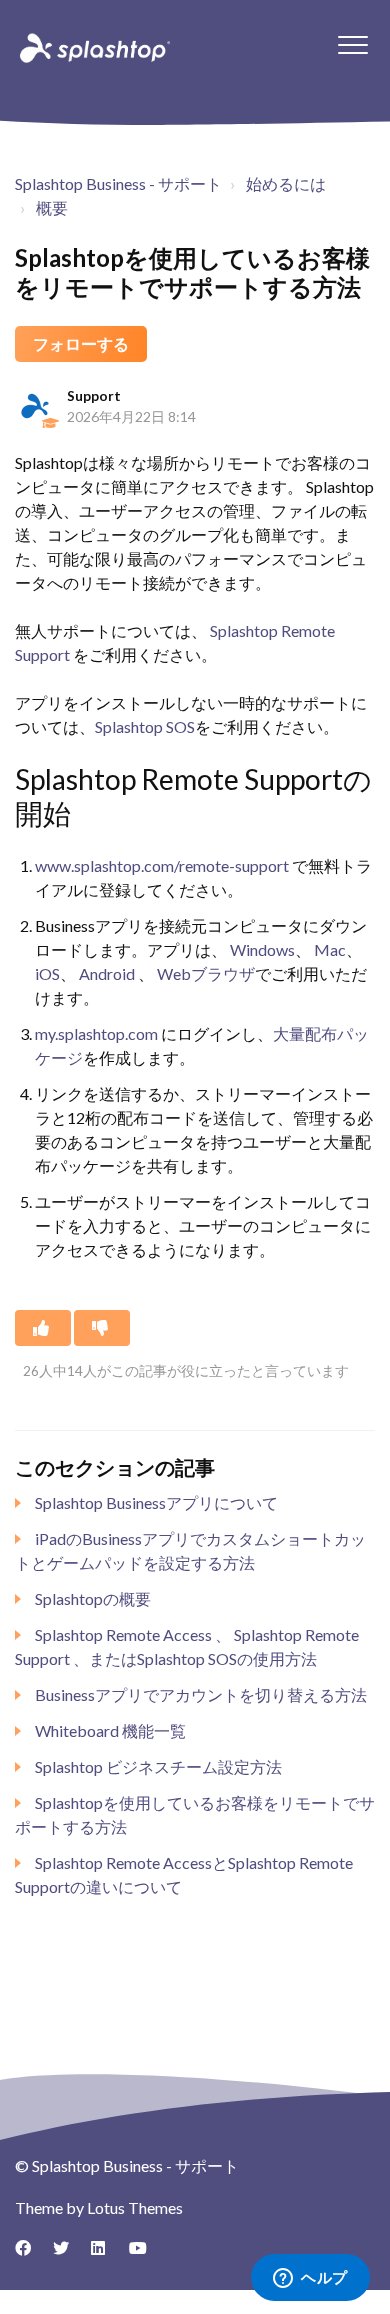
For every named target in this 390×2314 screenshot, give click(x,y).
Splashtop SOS (145, 726)
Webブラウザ (206, 973)
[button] (352, 44)
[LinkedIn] (106, 2255)
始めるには (286, 183)
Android (107, 973)
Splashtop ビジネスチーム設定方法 (158, 1766)
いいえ (102, 1328)
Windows (262, 949)
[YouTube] (144, 2255)
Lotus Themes (135, 2207)
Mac (330, 949)
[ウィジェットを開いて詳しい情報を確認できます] (310, 2279)
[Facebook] (30, 2255)
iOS (47, 973)
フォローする (81, 343)
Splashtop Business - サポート (118, 183)
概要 (52, 207)
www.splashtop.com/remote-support (162, 865)
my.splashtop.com (98, 1033)
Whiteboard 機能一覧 (110, 1730)
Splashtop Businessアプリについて (156, 1502)
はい (43, 1328)
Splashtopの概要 (93, 1598)
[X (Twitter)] (68, 2255)
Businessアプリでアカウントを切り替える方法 (201, 1694)
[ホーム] (93, 47)
